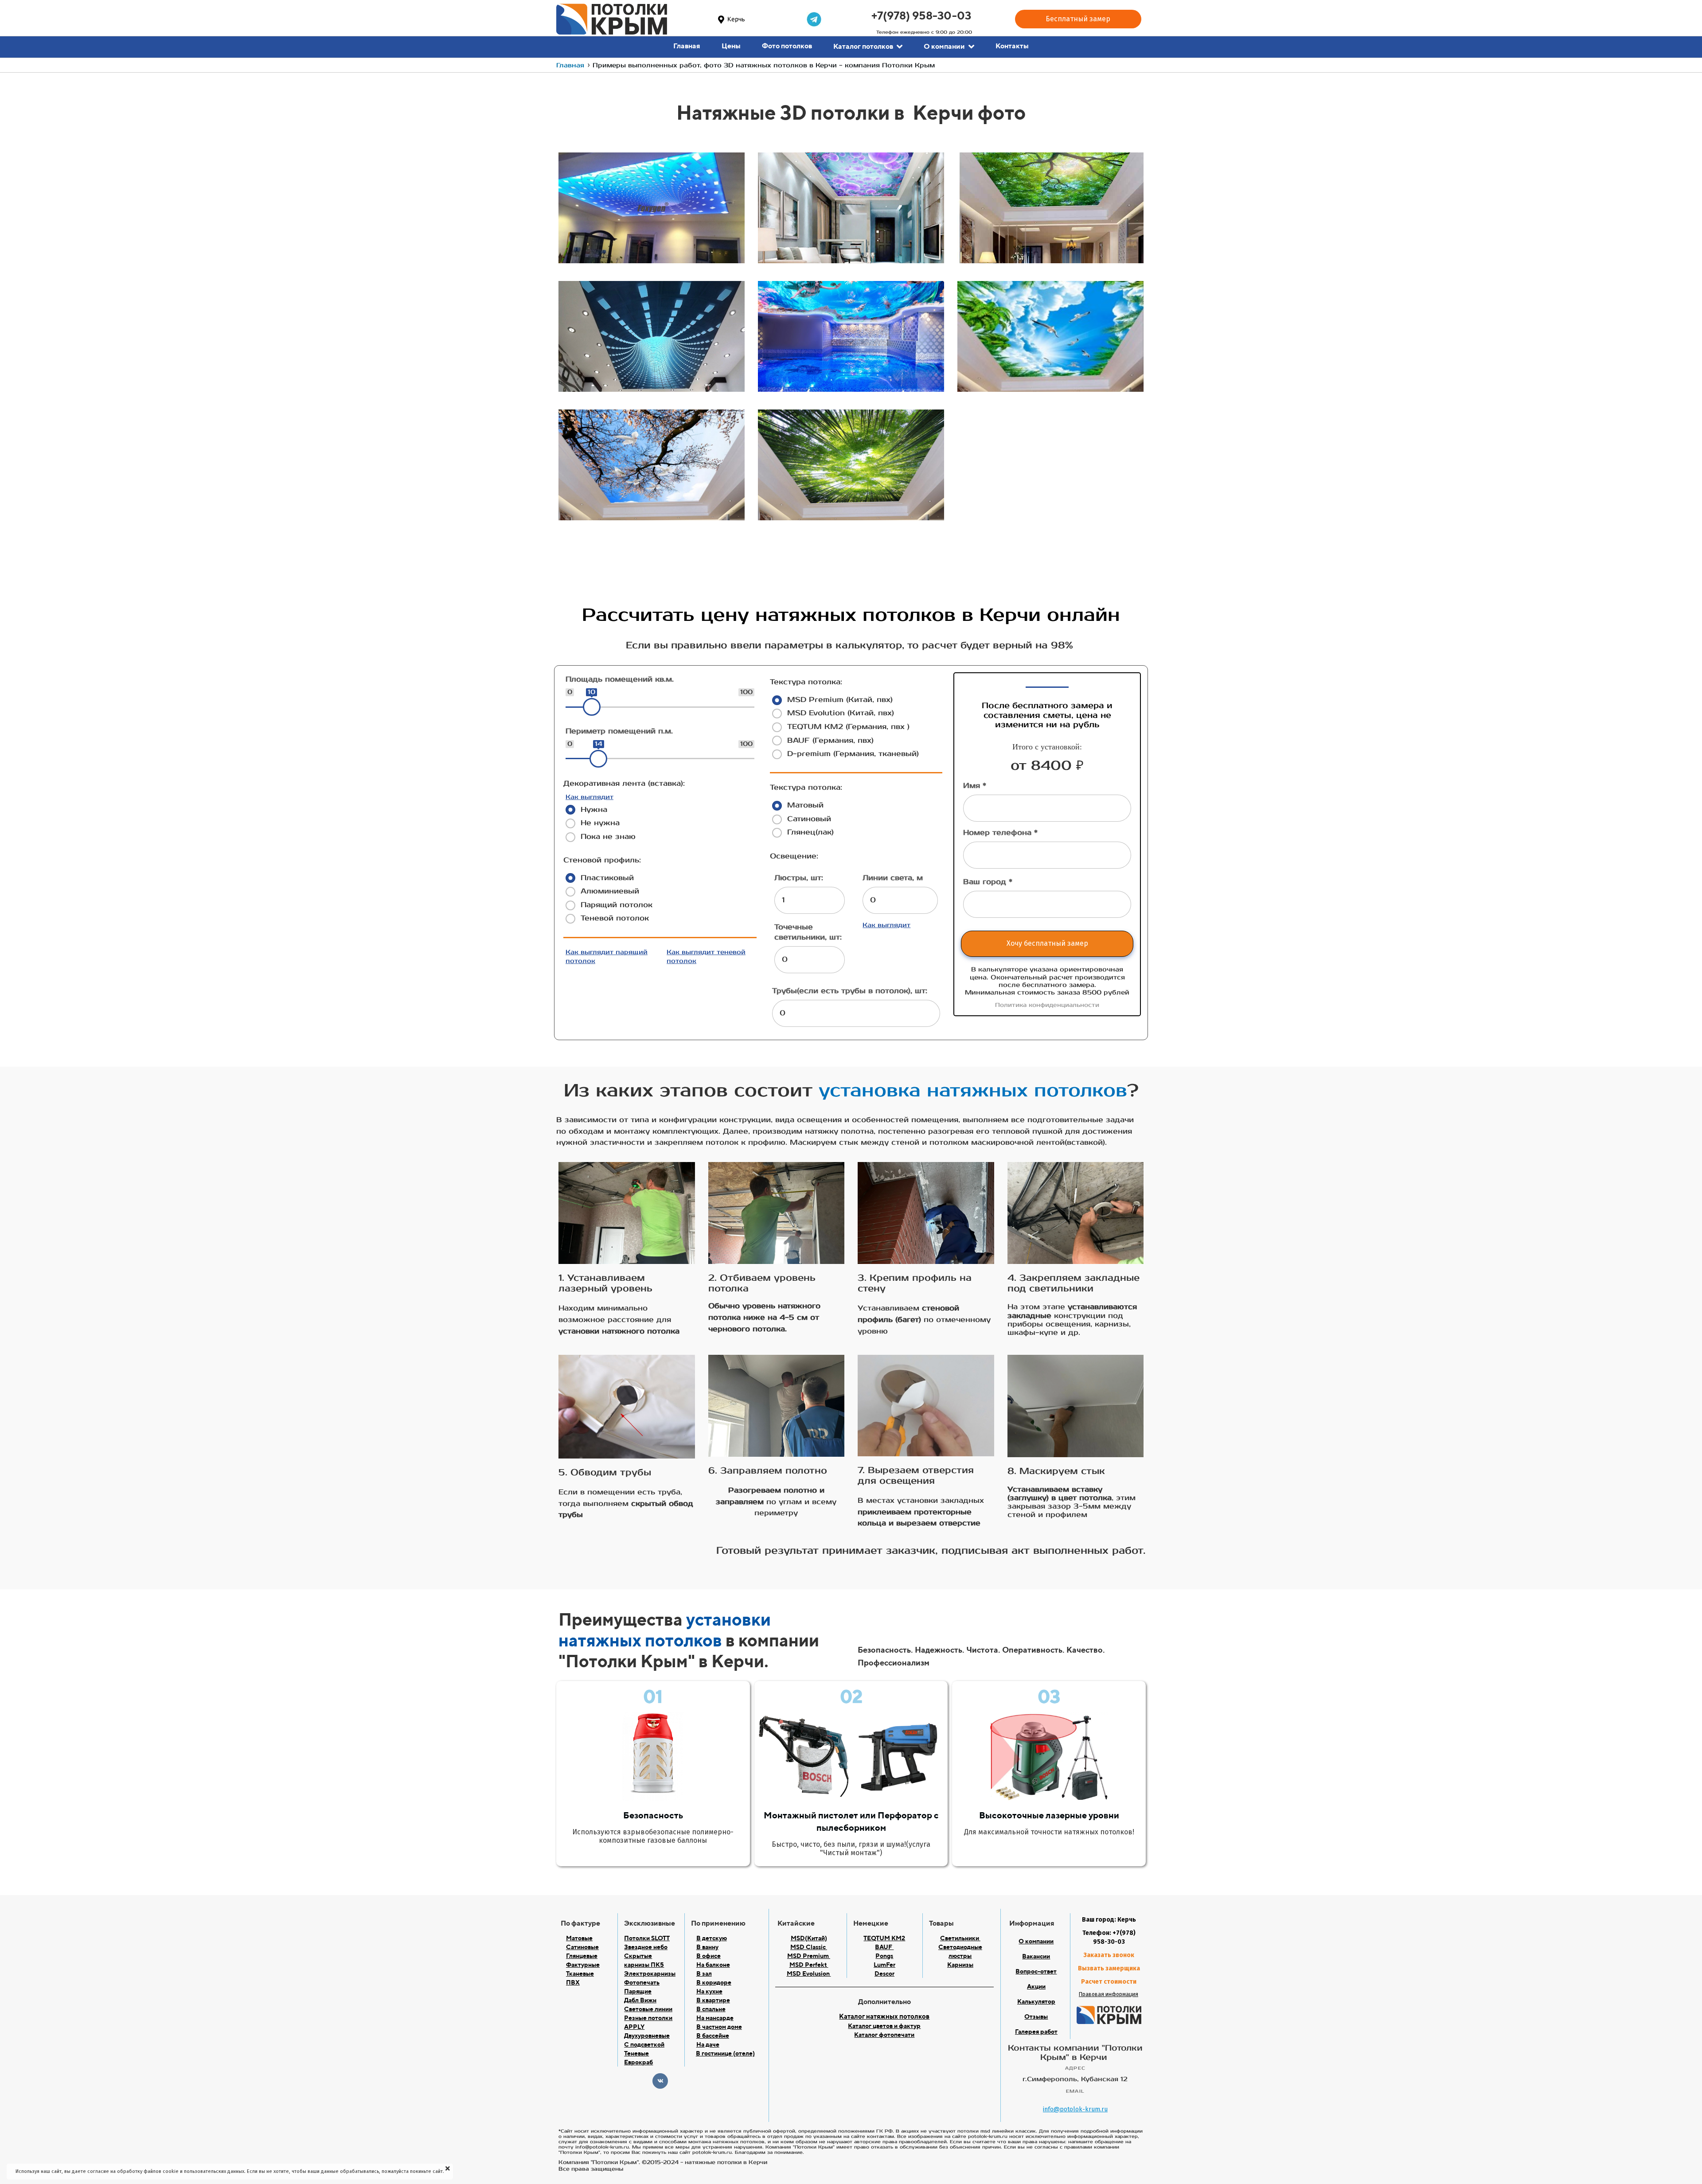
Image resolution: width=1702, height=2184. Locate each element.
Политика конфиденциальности (1047, 1005)
